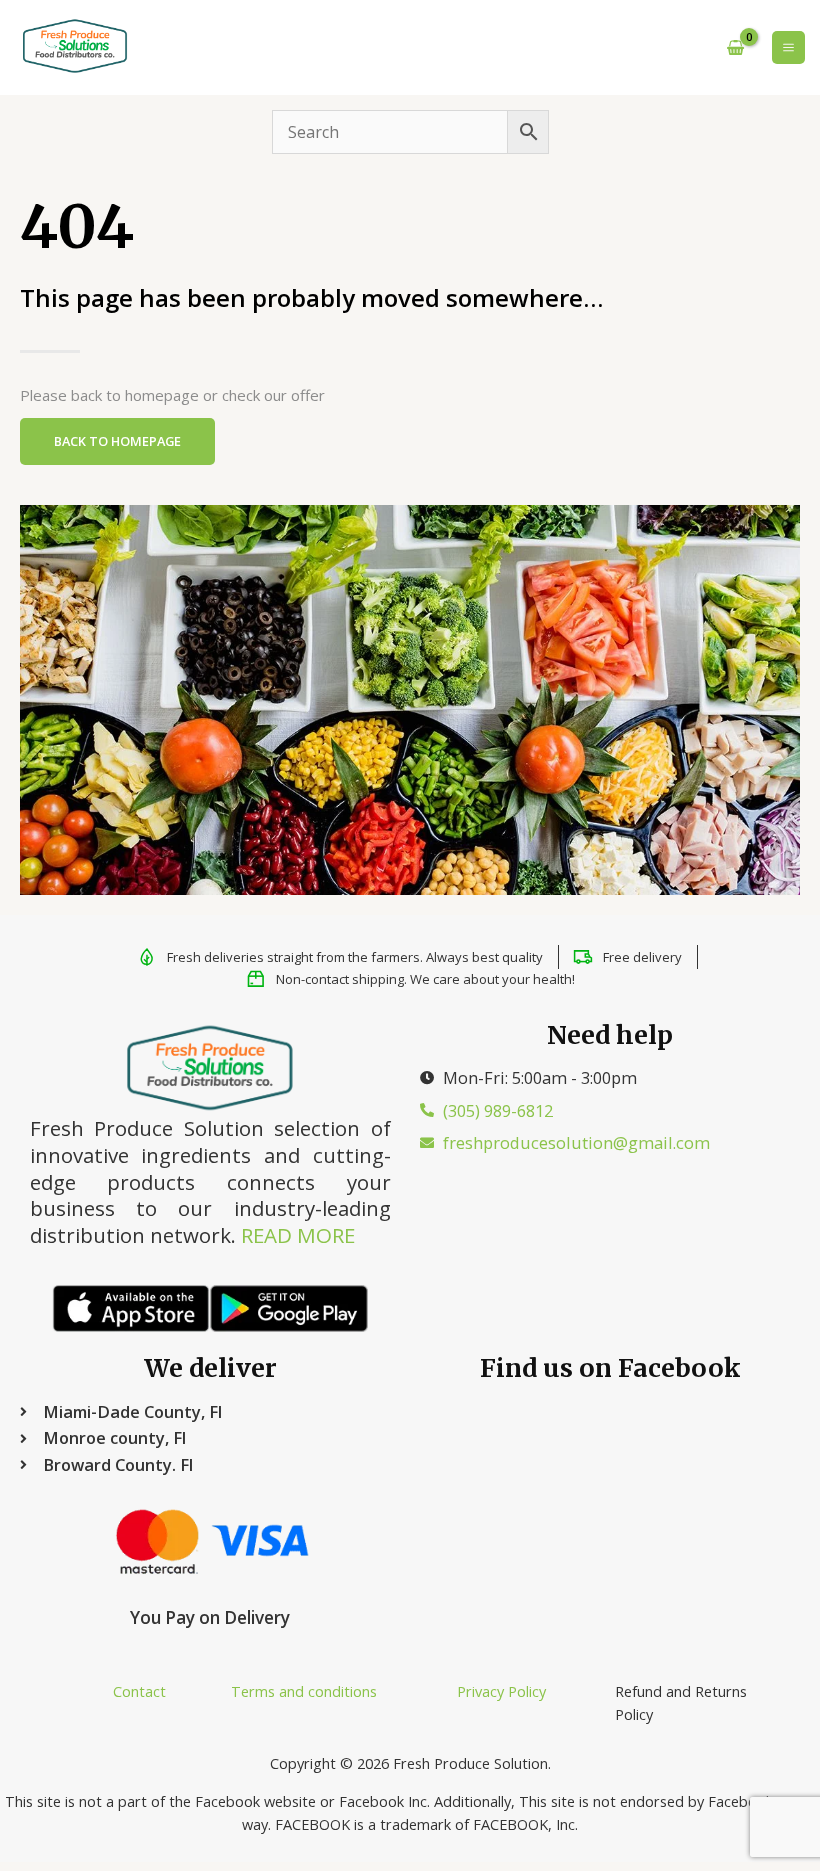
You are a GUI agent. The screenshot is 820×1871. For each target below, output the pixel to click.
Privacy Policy (501, 1691)
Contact (139, 1691)
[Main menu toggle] (788, 47)
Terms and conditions (304, 1691)
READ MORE (298, 1235)
